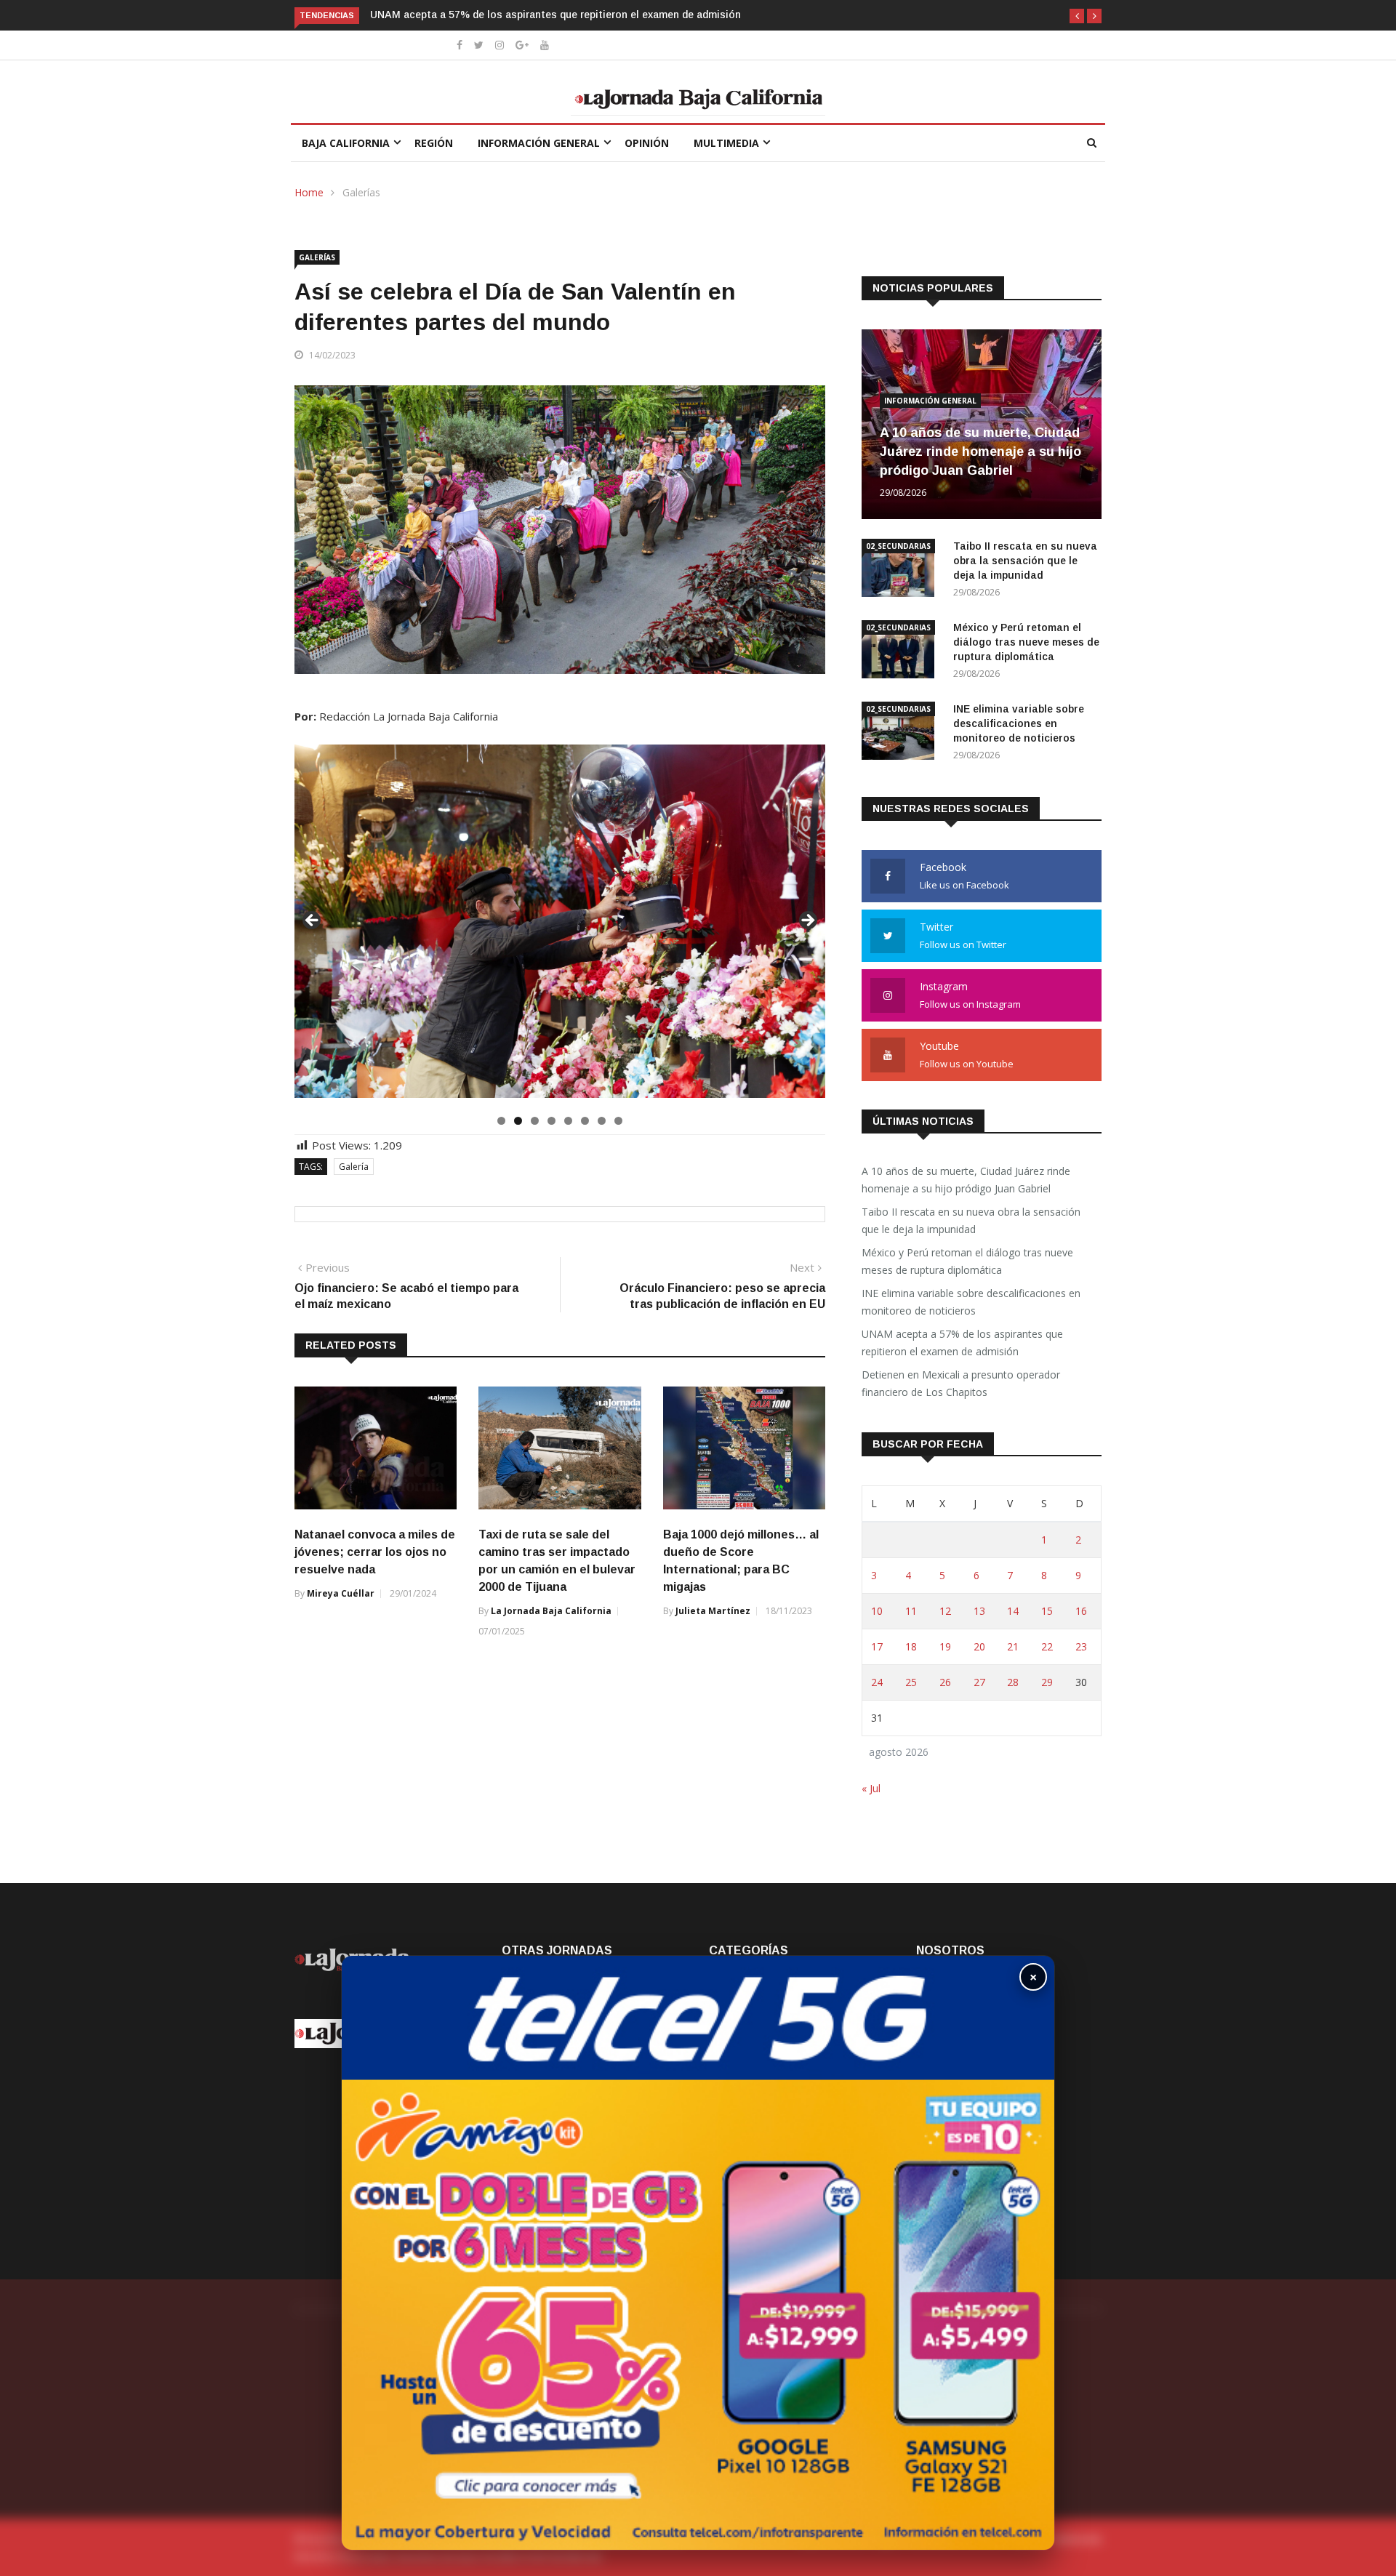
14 (1013, 1611)
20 (979, 1646)
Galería (354, 1167)
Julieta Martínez (713, 1611)
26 (945, 1682)
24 (877, 1682)
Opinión (647, 143)
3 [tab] (535, 1121)
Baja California (346, 143)
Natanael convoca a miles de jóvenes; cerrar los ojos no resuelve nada (375, 1552)
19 (945, 1646)
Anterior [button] (313, 921)
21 (1013, 1646)
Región (434, 143)
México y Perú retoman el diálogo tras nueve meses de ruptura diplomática (1026, 642)
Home (309, 192)
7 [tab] (602, 1121)
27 (979, 1682)
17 (877, 1646)
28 (1013, 1682)
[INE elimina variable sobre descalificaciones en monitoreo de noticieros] (902, 733)
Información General (539, 143)
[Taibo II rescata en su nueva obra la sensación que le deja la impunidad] (902, 570)
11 (911, 1611)
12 (945, 1611)
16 (1081, 1611)
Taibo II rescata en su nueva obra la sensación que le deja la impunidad (1025, 561)
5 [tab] (568, 1121)
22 (1047, 1646)
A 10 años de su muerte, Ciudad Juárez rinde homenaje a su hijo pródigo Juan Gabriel (980, 452)
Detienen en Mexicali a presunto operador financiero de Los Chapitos (539, 15)
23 (1081, 1646)
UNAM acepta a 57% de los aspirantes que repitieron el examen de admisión (962, 1343)
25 (911, 1682)
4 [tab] (551, 1121)
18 (911, 1646)
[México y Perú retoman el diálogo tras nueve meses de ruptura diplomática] (902, 652)
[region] (560, 925)
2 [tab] (518, 1121)
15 (1047, 1611)
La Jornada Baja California (551, 1611)
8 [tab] (618, 1121)
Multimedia (726, 143)
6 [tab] (585, 1121)
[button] (1077, 16)
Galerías (361, 192)
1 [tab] (501, 1121)
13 (979, 1611)
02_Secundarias (898, 546)
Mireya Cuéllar (341, 1593)
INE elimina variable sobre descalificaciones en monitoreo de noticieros (1019, 723)
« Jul (871, 1788)
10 (877, 1611)
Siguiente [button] (807, 921)
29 (1047, 1682)
